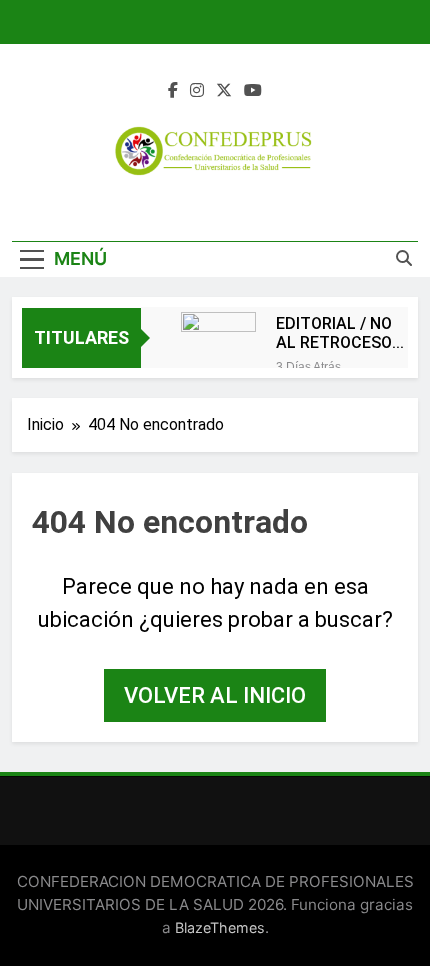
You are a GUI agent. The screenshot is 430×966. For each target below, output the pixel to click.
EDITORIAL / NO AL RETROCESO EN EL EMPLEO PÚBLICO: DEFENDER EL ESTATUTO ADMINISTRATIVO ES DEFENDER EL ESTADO (342, 333)
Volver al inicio (215, 695)
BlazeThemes (220, 927)
